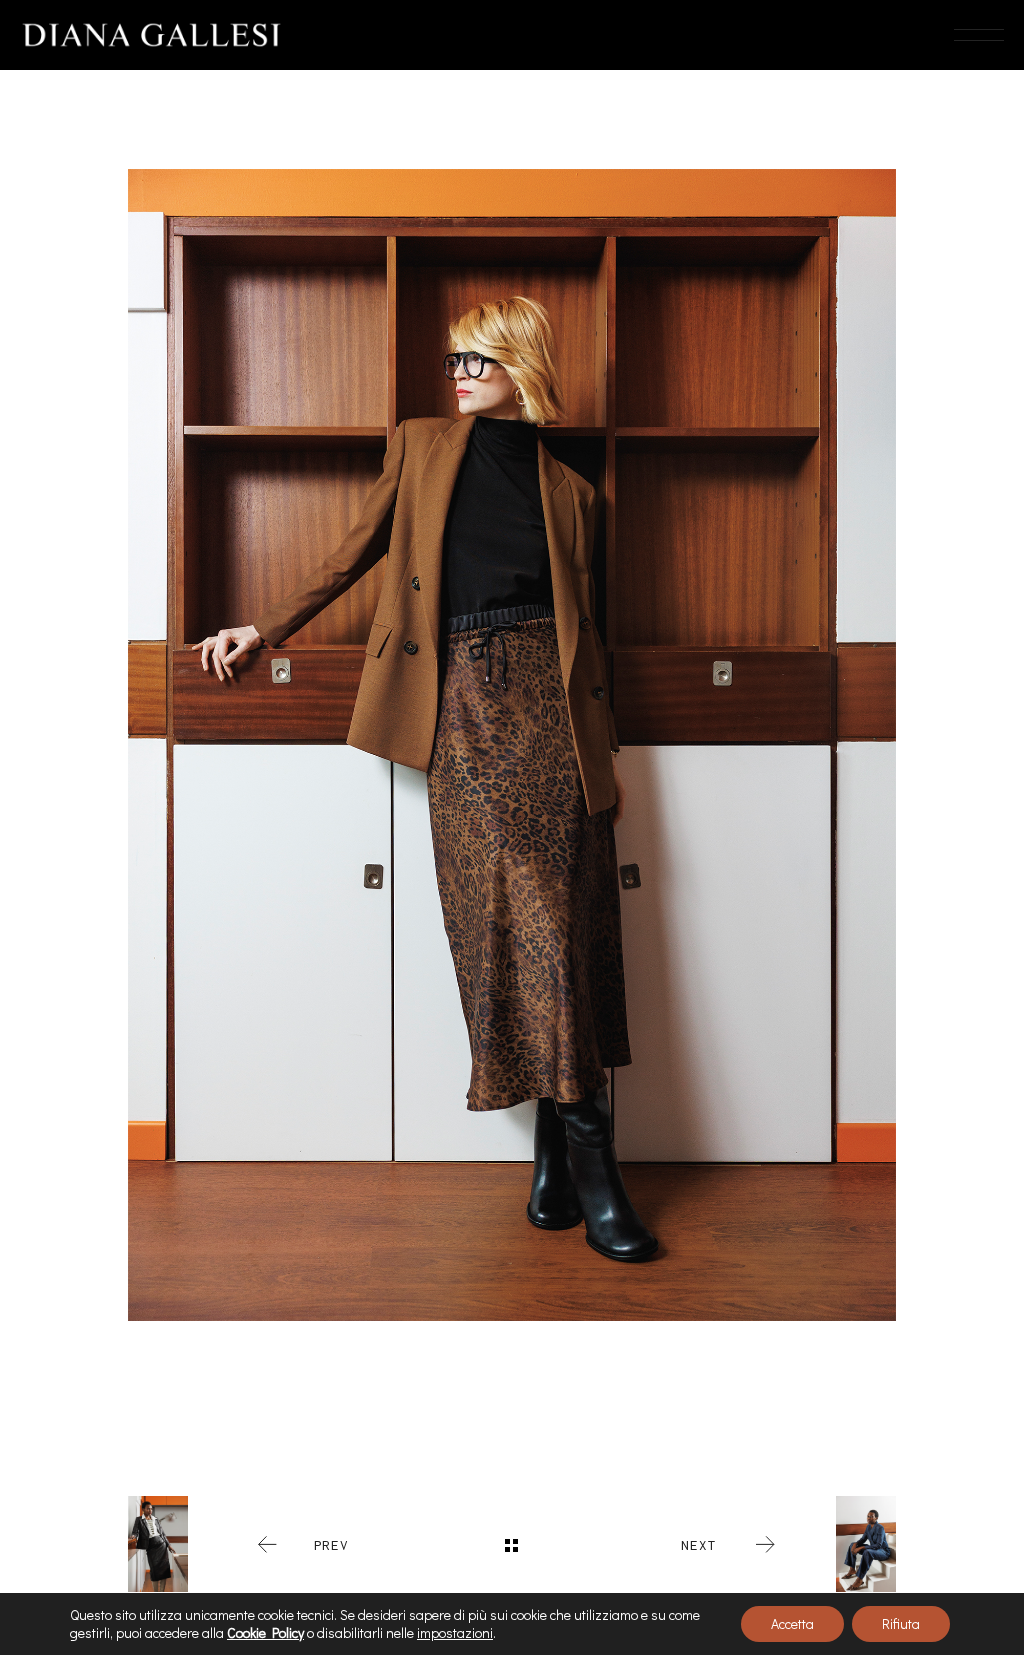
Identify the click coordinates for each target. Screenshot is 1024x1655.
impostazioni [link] (455, 1632)
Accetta (792, 1623)
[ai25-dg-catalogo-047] (512, 745)
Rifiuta (901, 1623)
